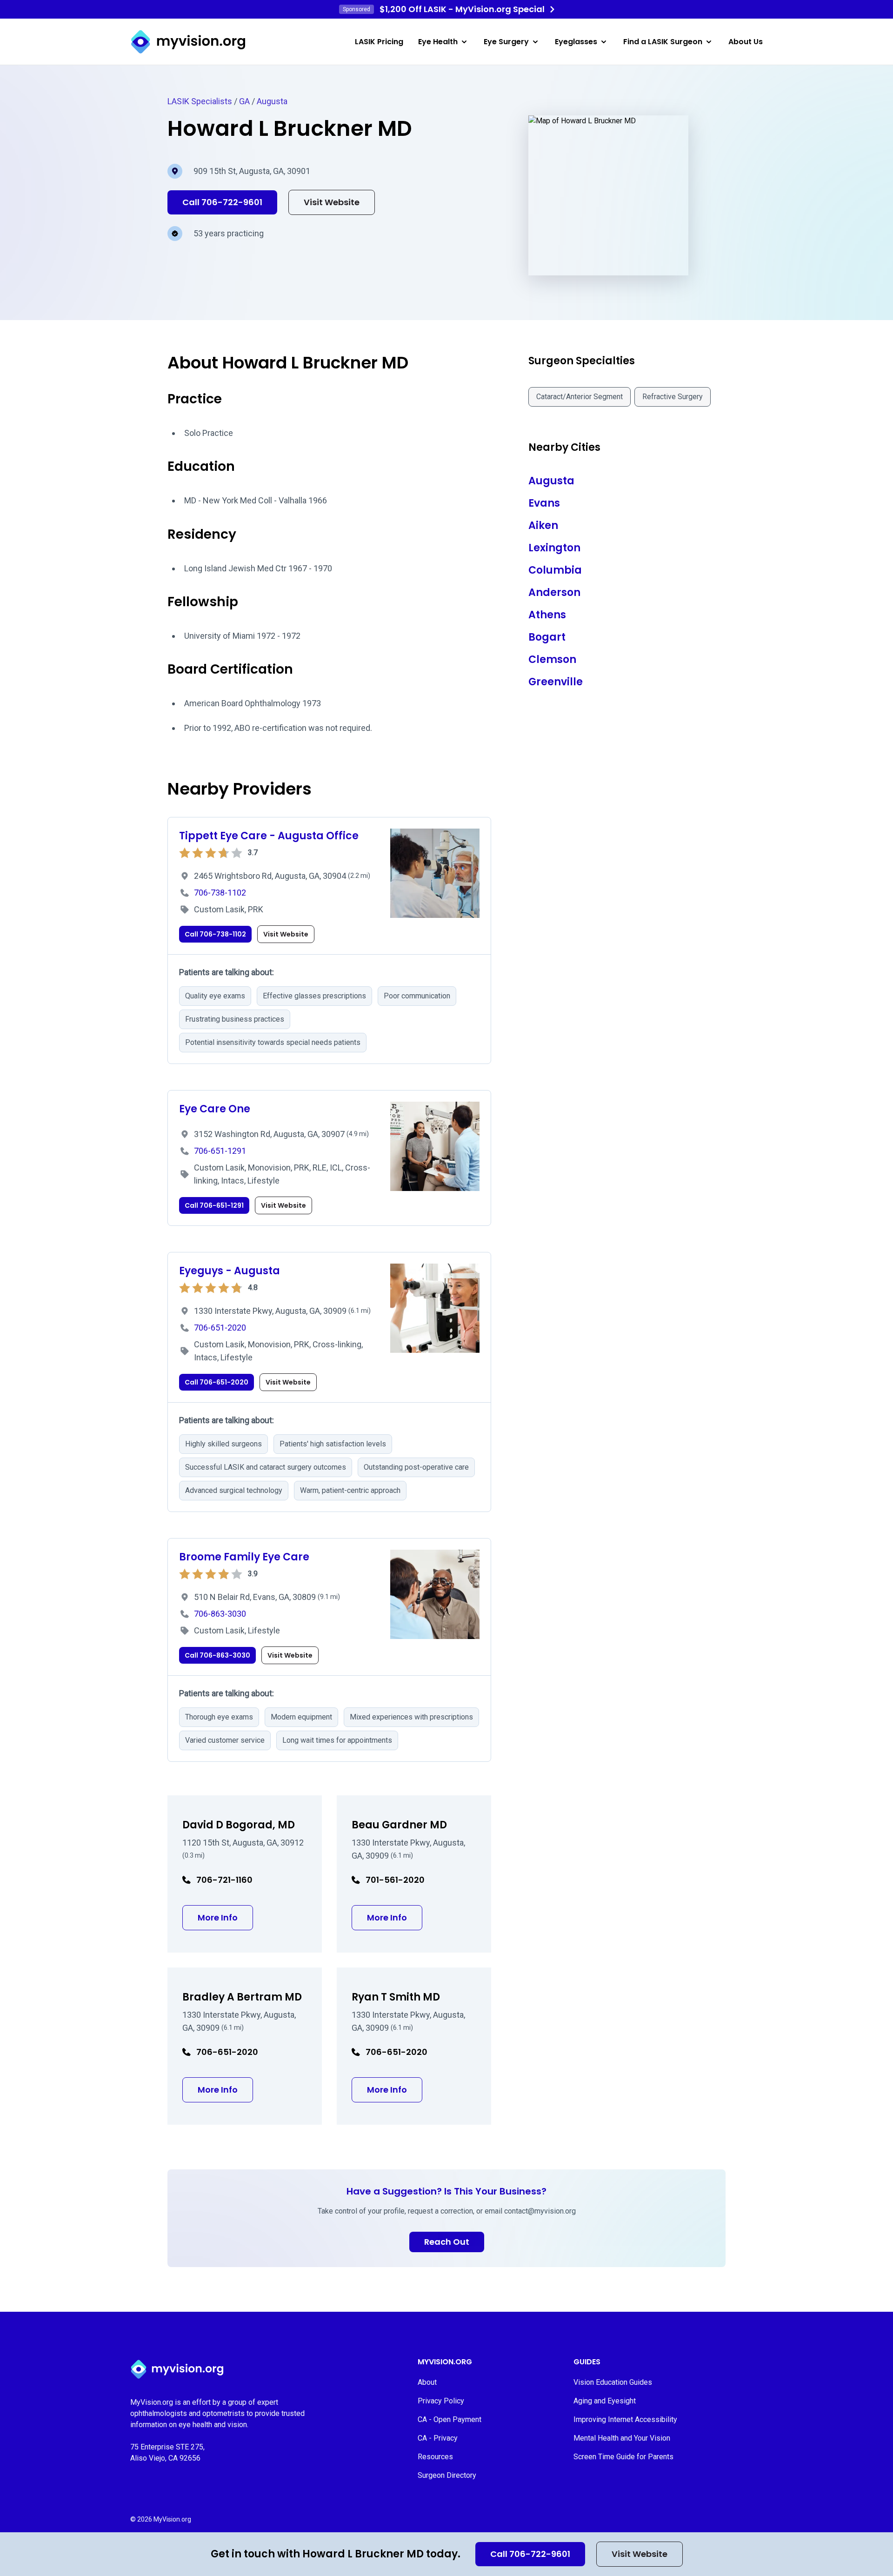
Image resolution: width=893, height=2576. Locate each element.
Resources (435, 2457)
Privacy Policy (441, 2401)
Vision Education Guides (613, 2382)
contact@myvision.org (540, 2211)
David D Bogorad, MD (239, 1825)
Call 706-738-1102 (215, 934)
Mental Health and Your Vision (622, 2438)
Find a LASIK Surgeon (663, 42)
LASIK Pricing (379, 42)
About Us (746, 42)
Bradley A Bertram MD (242, 1997)
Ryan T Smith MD (396, 1997)
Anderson (554, 592)
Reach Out (447, 2242)
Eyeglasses (576, 42)
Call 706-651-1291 (214, 1205)
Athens (547, 615)
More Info (225, 1917)
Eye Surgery (506, 42)
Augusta (272, 101)
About (427, 2382)
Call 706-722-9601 (530, 2554)
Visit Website (640, 2554)
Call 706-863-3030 (217, 1655)
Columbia (555, 570)
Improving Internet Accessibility (625, 2419)
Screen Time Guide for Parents (623, 2457)
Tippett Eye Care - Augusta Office (269, 836)
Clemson (552, 659)
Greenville (556, 682)
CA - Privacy (438, 2438)
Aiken (543, 525)
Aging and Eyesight (605, 2401)
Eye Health (438, 42)
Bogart (547, 637)
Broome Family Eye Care (244, 1557)
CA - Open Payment (450, 2419)
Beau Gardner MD (399, 1825)
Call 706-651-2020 (217, 1382)
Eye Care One (215, 1109)
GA (244, 101)
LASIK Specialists (200, 101)
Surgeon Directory (447, 2475)
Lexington (554, 548)
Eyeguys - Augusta (230, 1271)
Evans (544, 503)
